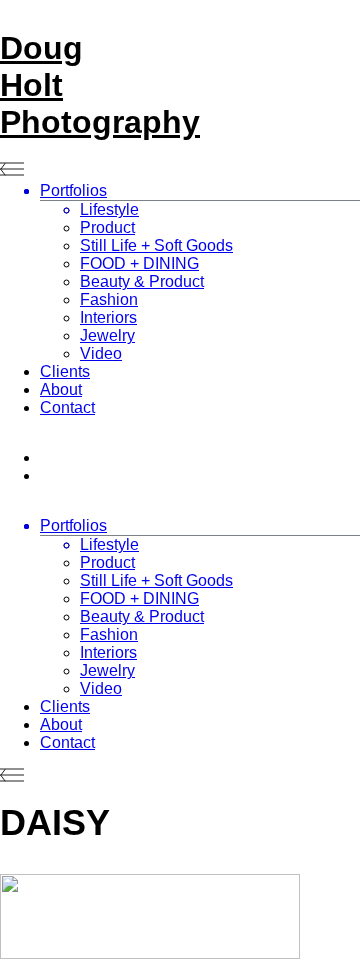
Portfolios (73, 190)
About (61, 389)
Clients (65, 371)
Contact (67, 407)
